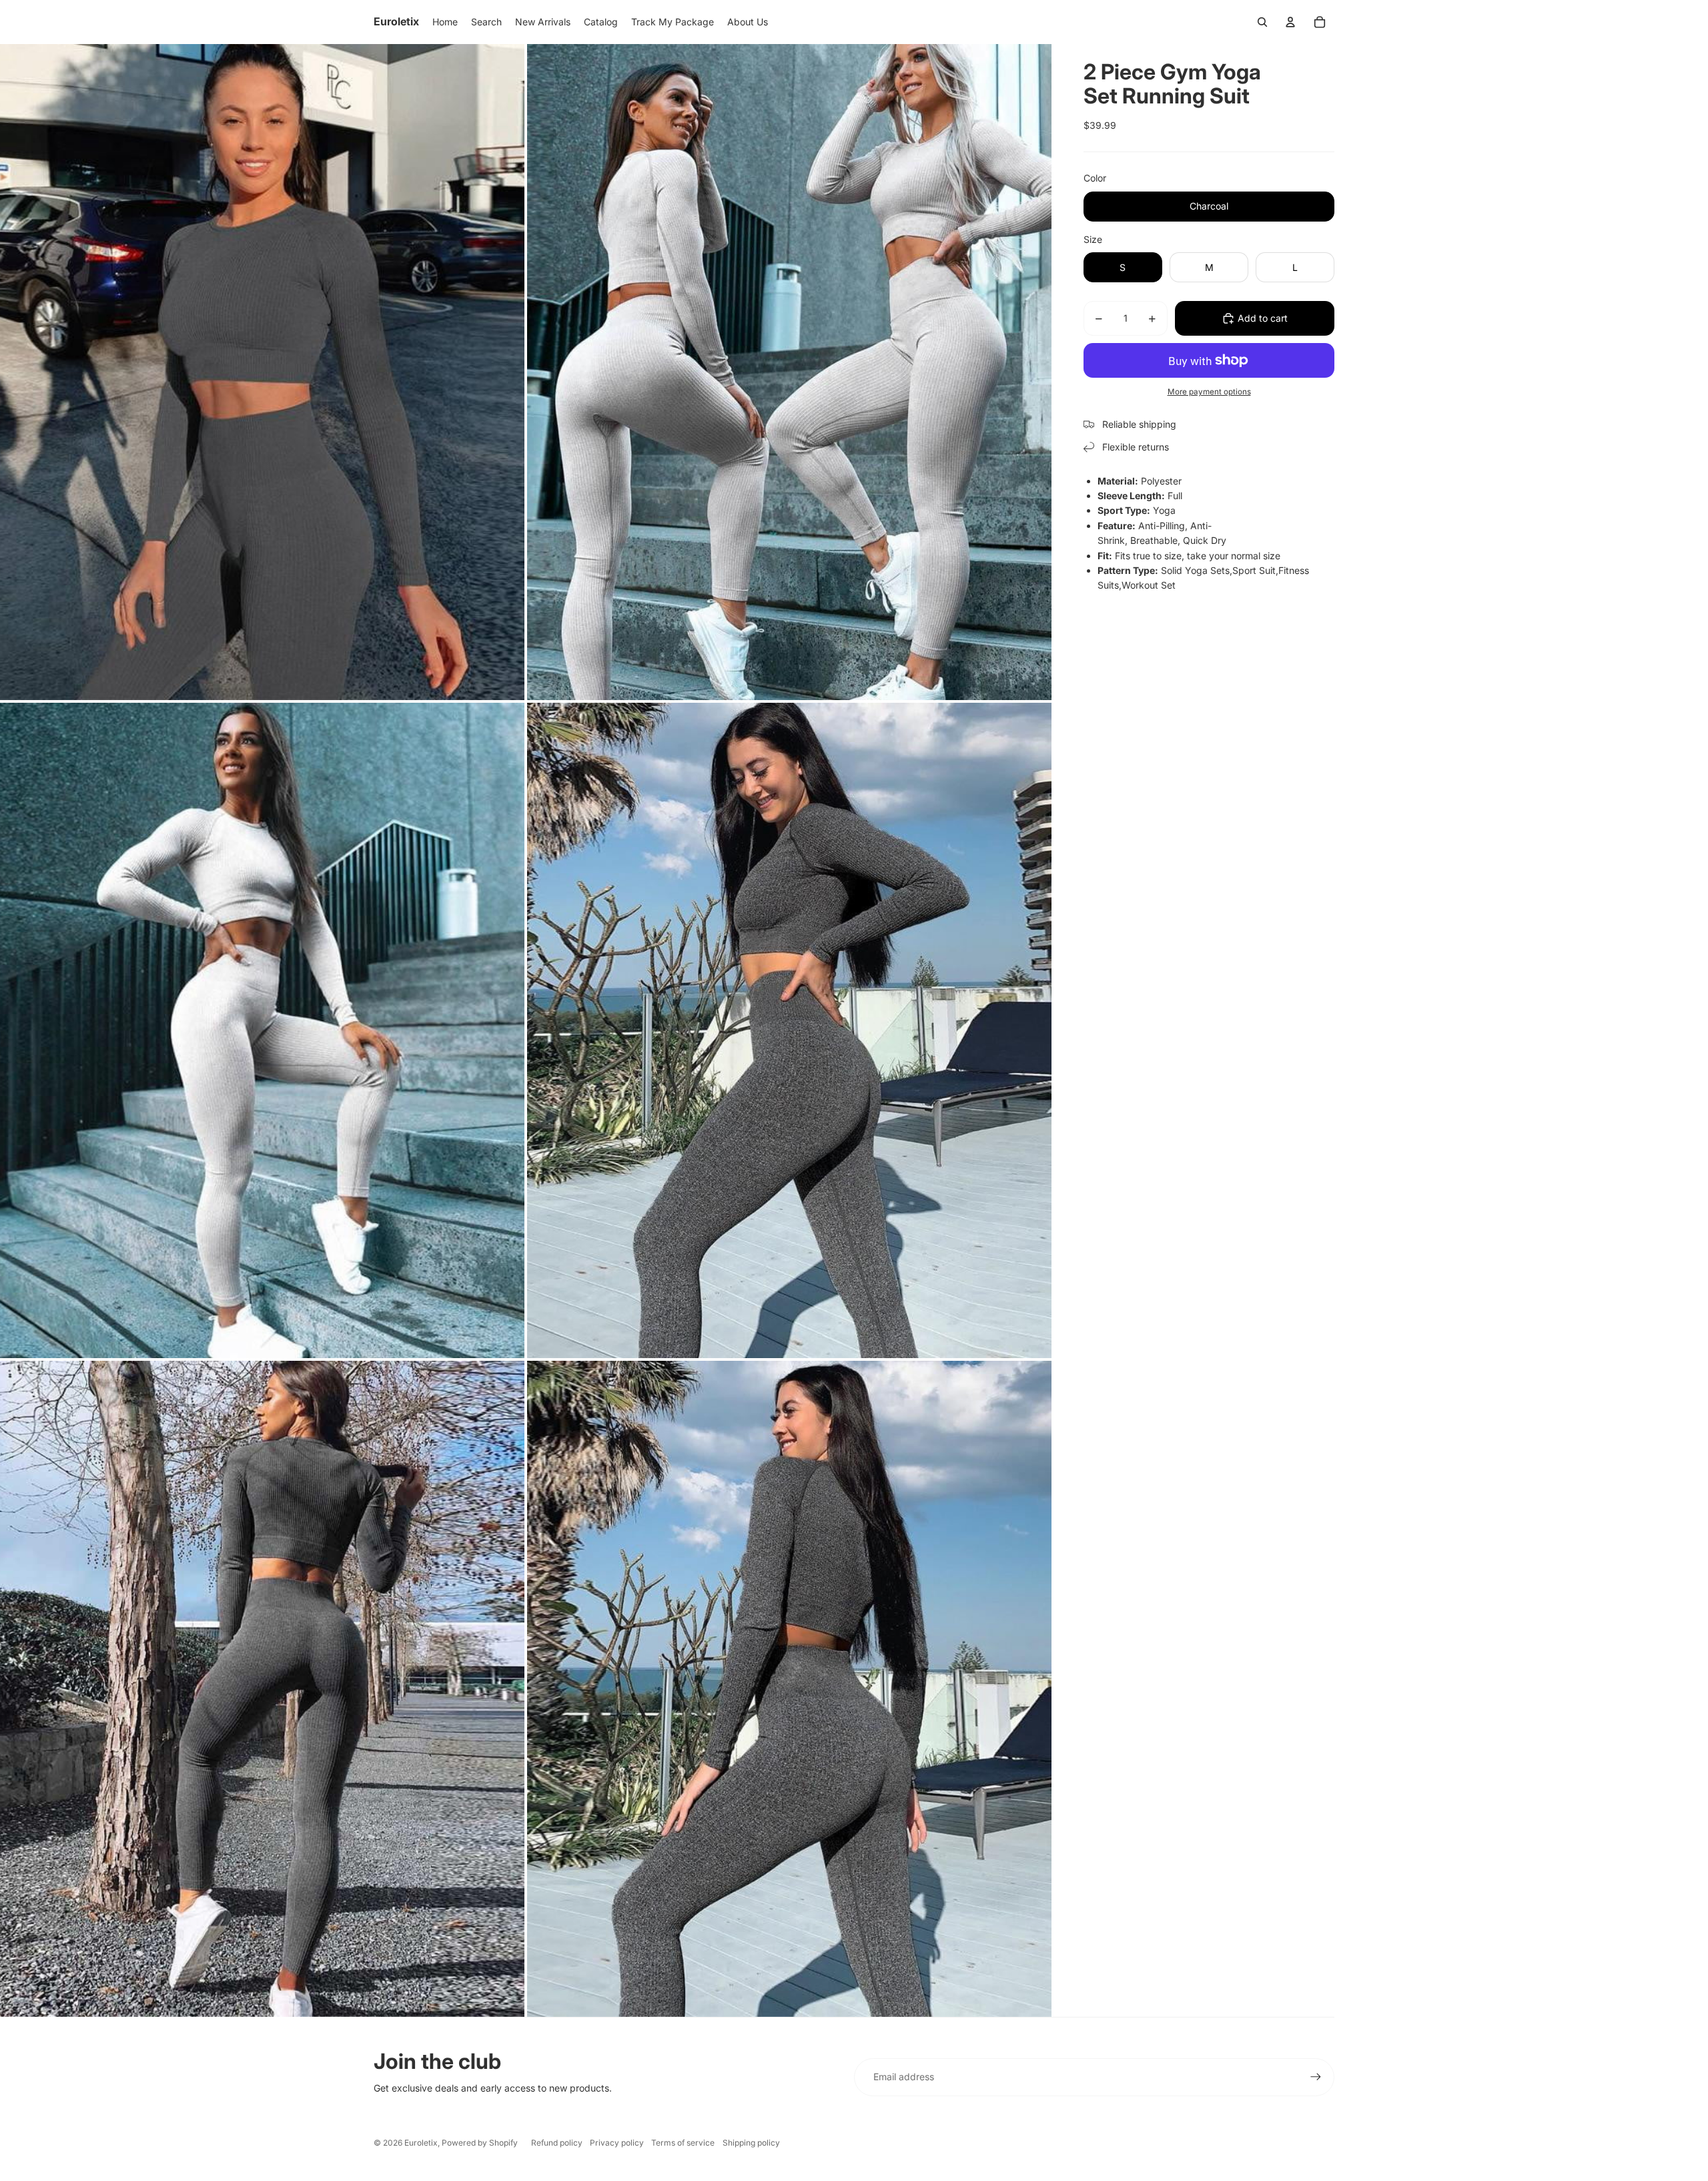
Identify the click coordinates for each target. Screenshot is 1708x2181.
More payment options (1209, 392)
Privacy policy (617, 2143)
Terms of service (683, 2143)
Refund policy (557, 2143)
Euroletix (421, 2143)
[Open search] (1262, 22)
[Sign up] (1316, 2077)
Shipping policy (751, 2143)
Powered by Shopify (480, 2143)
